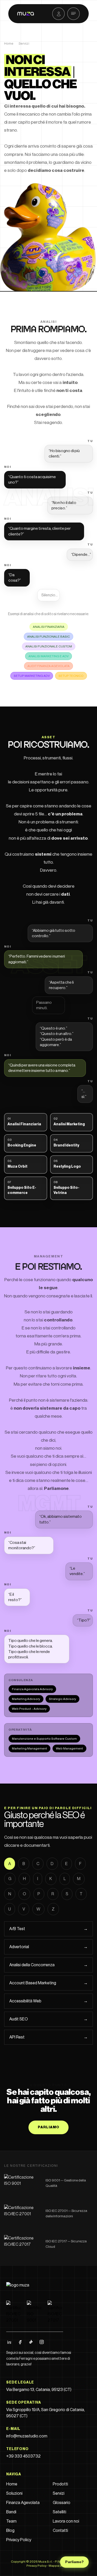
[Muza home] (26, 14)
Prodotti (60, 2484)
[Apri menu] (73, 14)
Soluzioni (14, 2493)
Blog (10, 2531)
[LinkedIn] (9, 2342)
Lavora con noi (66, 2521)
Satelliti (59, 2512)
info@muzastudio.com (27, 2436)
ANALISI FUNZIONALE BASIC (48, 637)
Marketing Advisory (26, 1699)
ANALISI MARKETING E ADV (48, 656)
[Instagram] (42, 2342)
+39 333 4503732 (23, 2456)
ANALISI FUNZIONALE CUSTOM (49, 646)
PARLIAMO (49, 2127)
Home (9, 44)
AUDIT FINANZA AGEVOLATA (48, 666)
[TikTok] (31, 2342)
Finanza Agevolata (23, 2503)
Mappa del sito (60, 2566)
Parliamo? (74, 2562)
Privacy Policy (19, 2540)
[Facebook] (20, 2342)
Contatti (60, 2531)
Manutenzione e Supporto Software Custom (44, 1739)
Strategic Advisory (62, 1699)
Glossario (62, 2503)
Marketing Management (29, 1748)
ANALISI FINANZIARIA (49, 627)
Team (11, 2521)
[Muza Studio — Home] (23, 2287)
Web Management (69, 1748)
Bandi (11, 2512)
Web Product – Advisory (29, 1709)
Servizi (59, 2493)
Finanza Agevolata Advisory (32, 1689)
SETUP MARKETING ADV (32, 676)
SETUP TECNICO (71, 676)
